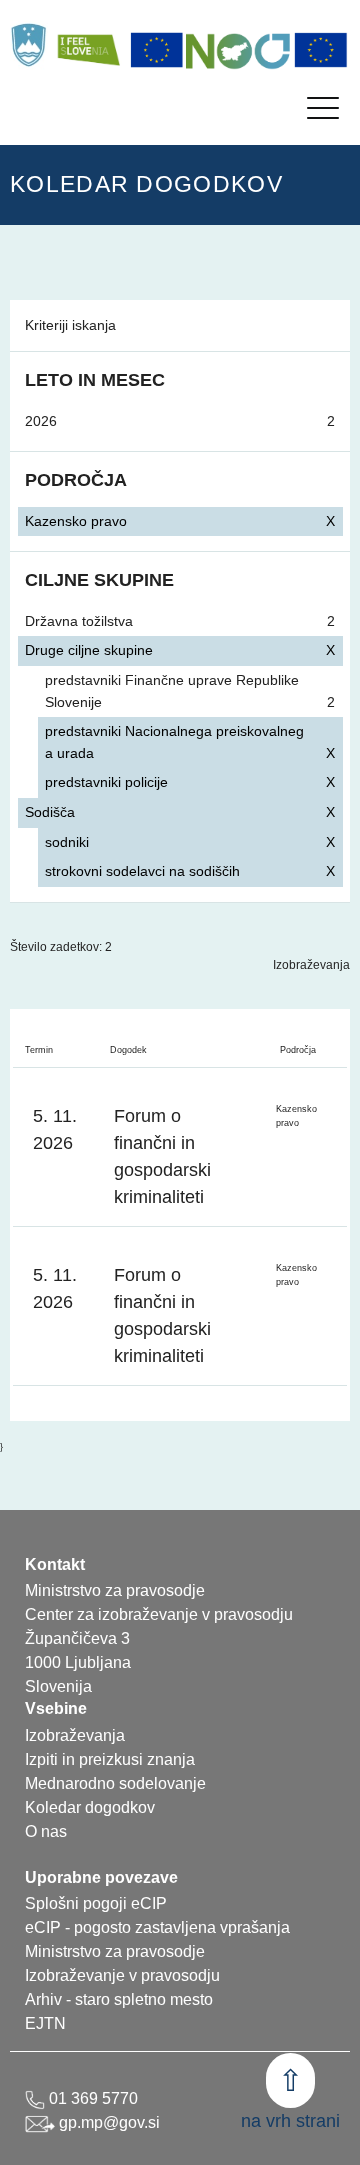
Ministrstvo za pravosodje (115, 1951)
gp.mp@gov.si (107, 2122)
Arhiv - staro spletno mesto (119, 1999)
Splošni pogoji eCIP (96, 1903)
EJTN (45, 2023)
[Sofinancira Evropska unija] (157, 50)
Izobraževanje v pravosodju (122, 1975)
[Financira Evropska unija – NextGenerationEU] (321, 50)
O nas (46, 1831)
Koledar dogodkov (90, 1807)
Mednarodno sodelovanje (115, 1783)
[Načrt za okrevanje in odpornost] (239, 50)
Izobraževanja (311, 965)
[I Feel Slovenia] (88, 45)
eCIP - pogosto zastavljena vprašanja (157, 1927)
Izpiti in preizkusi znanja (110, 1759)
